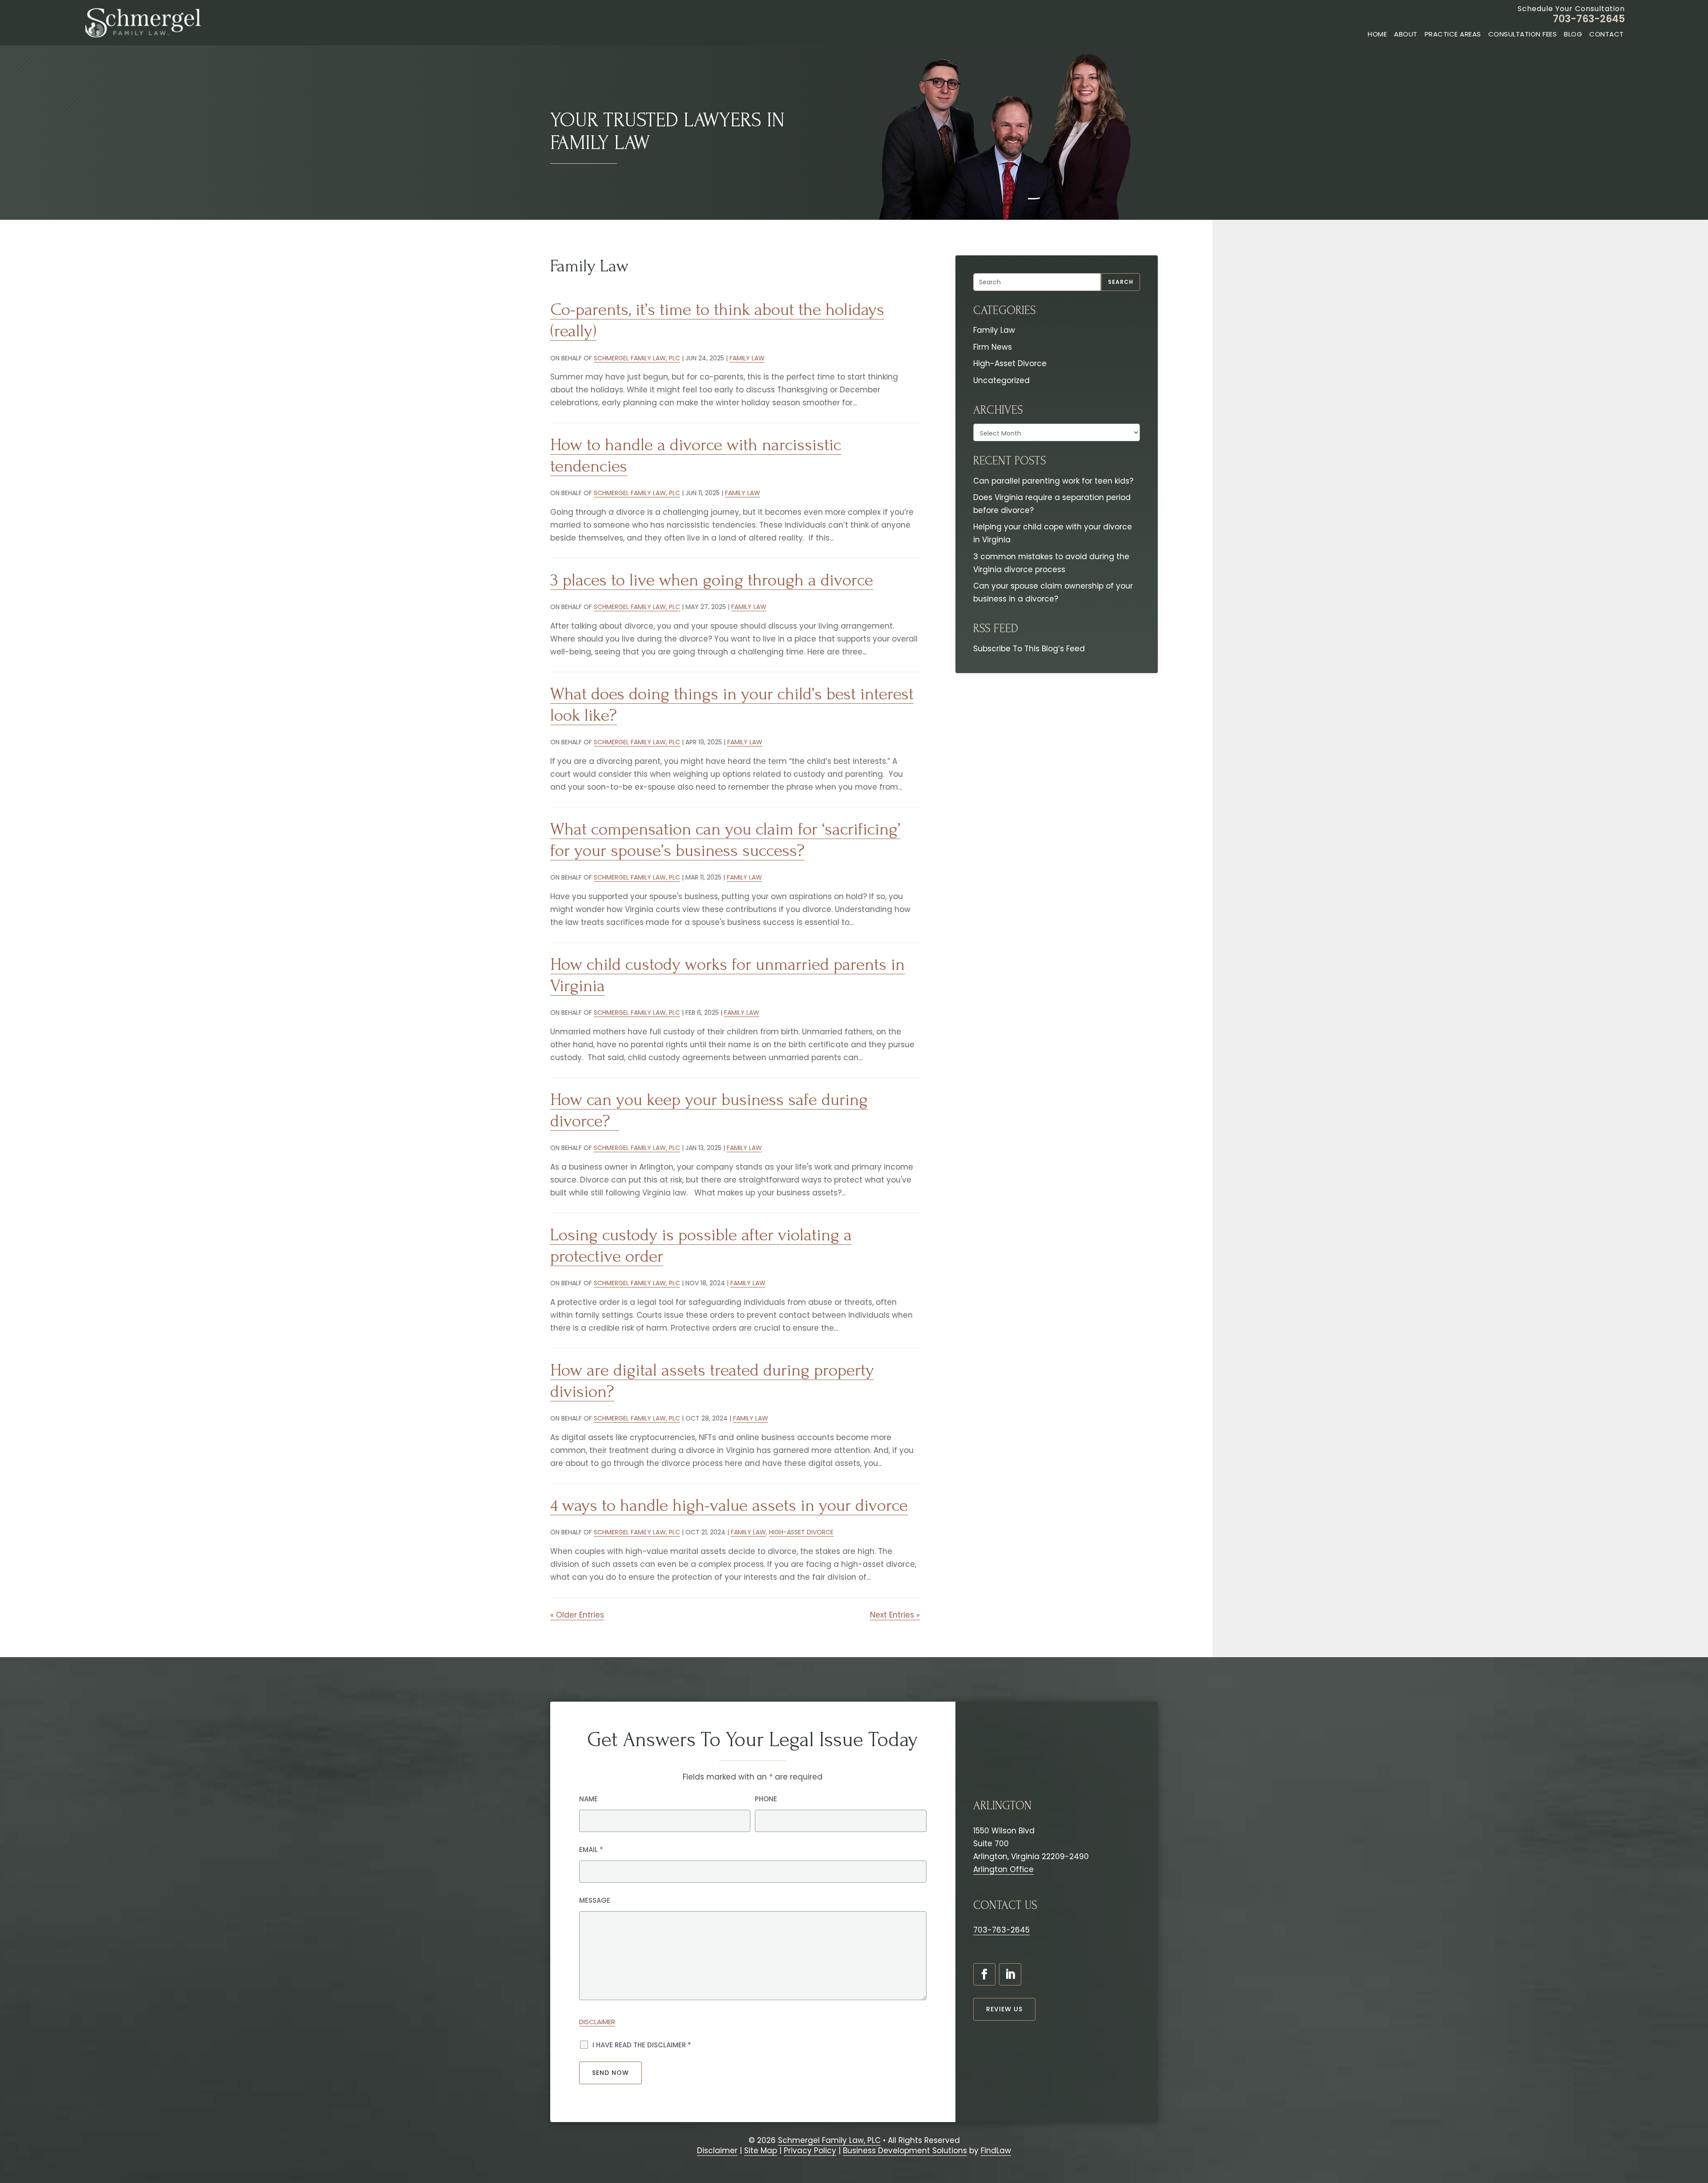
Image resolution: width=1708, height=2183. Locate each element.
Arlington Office (1003, 1869)
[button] (1697, 2131)
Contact (1607, 34)
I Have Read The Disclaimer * (642, 2045)
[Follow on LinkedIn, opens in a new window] (1010, 1974)
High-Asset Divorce (801, 1532)
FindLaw (996, 2151)
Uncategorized (1001, 380)
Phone (766, 1799)
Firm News (993, 347)
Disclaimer (597, 2022)
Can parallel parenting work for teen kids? (1053, 481)
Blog (1573, 34)
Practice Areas (1453, 34)
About (1406, 34)
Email (591, 1850)
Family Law (747, 358)
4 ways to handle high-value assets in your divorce (729, 1505)
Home (1377, 34)
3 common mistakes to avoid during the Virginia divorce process (1051, 563)
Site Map (761, 2151)
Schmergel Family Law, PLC (637, 358)
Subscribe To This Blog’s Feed (1029, 649)
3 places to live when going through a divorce (712, 580)
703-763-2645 (1589, 19)
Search (1121, 282)
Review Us (1004, 2009)
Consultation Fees (1523, 34)
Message (595, 1900)
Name (588, 1799)
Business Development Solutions (905, 2151)
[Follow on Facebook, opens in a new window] (984, 1974)
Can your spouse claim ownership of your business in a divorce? (1053, 592)
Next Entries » (895, 1615)
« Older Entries (577, 1615)
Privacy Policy (810, 2151)
